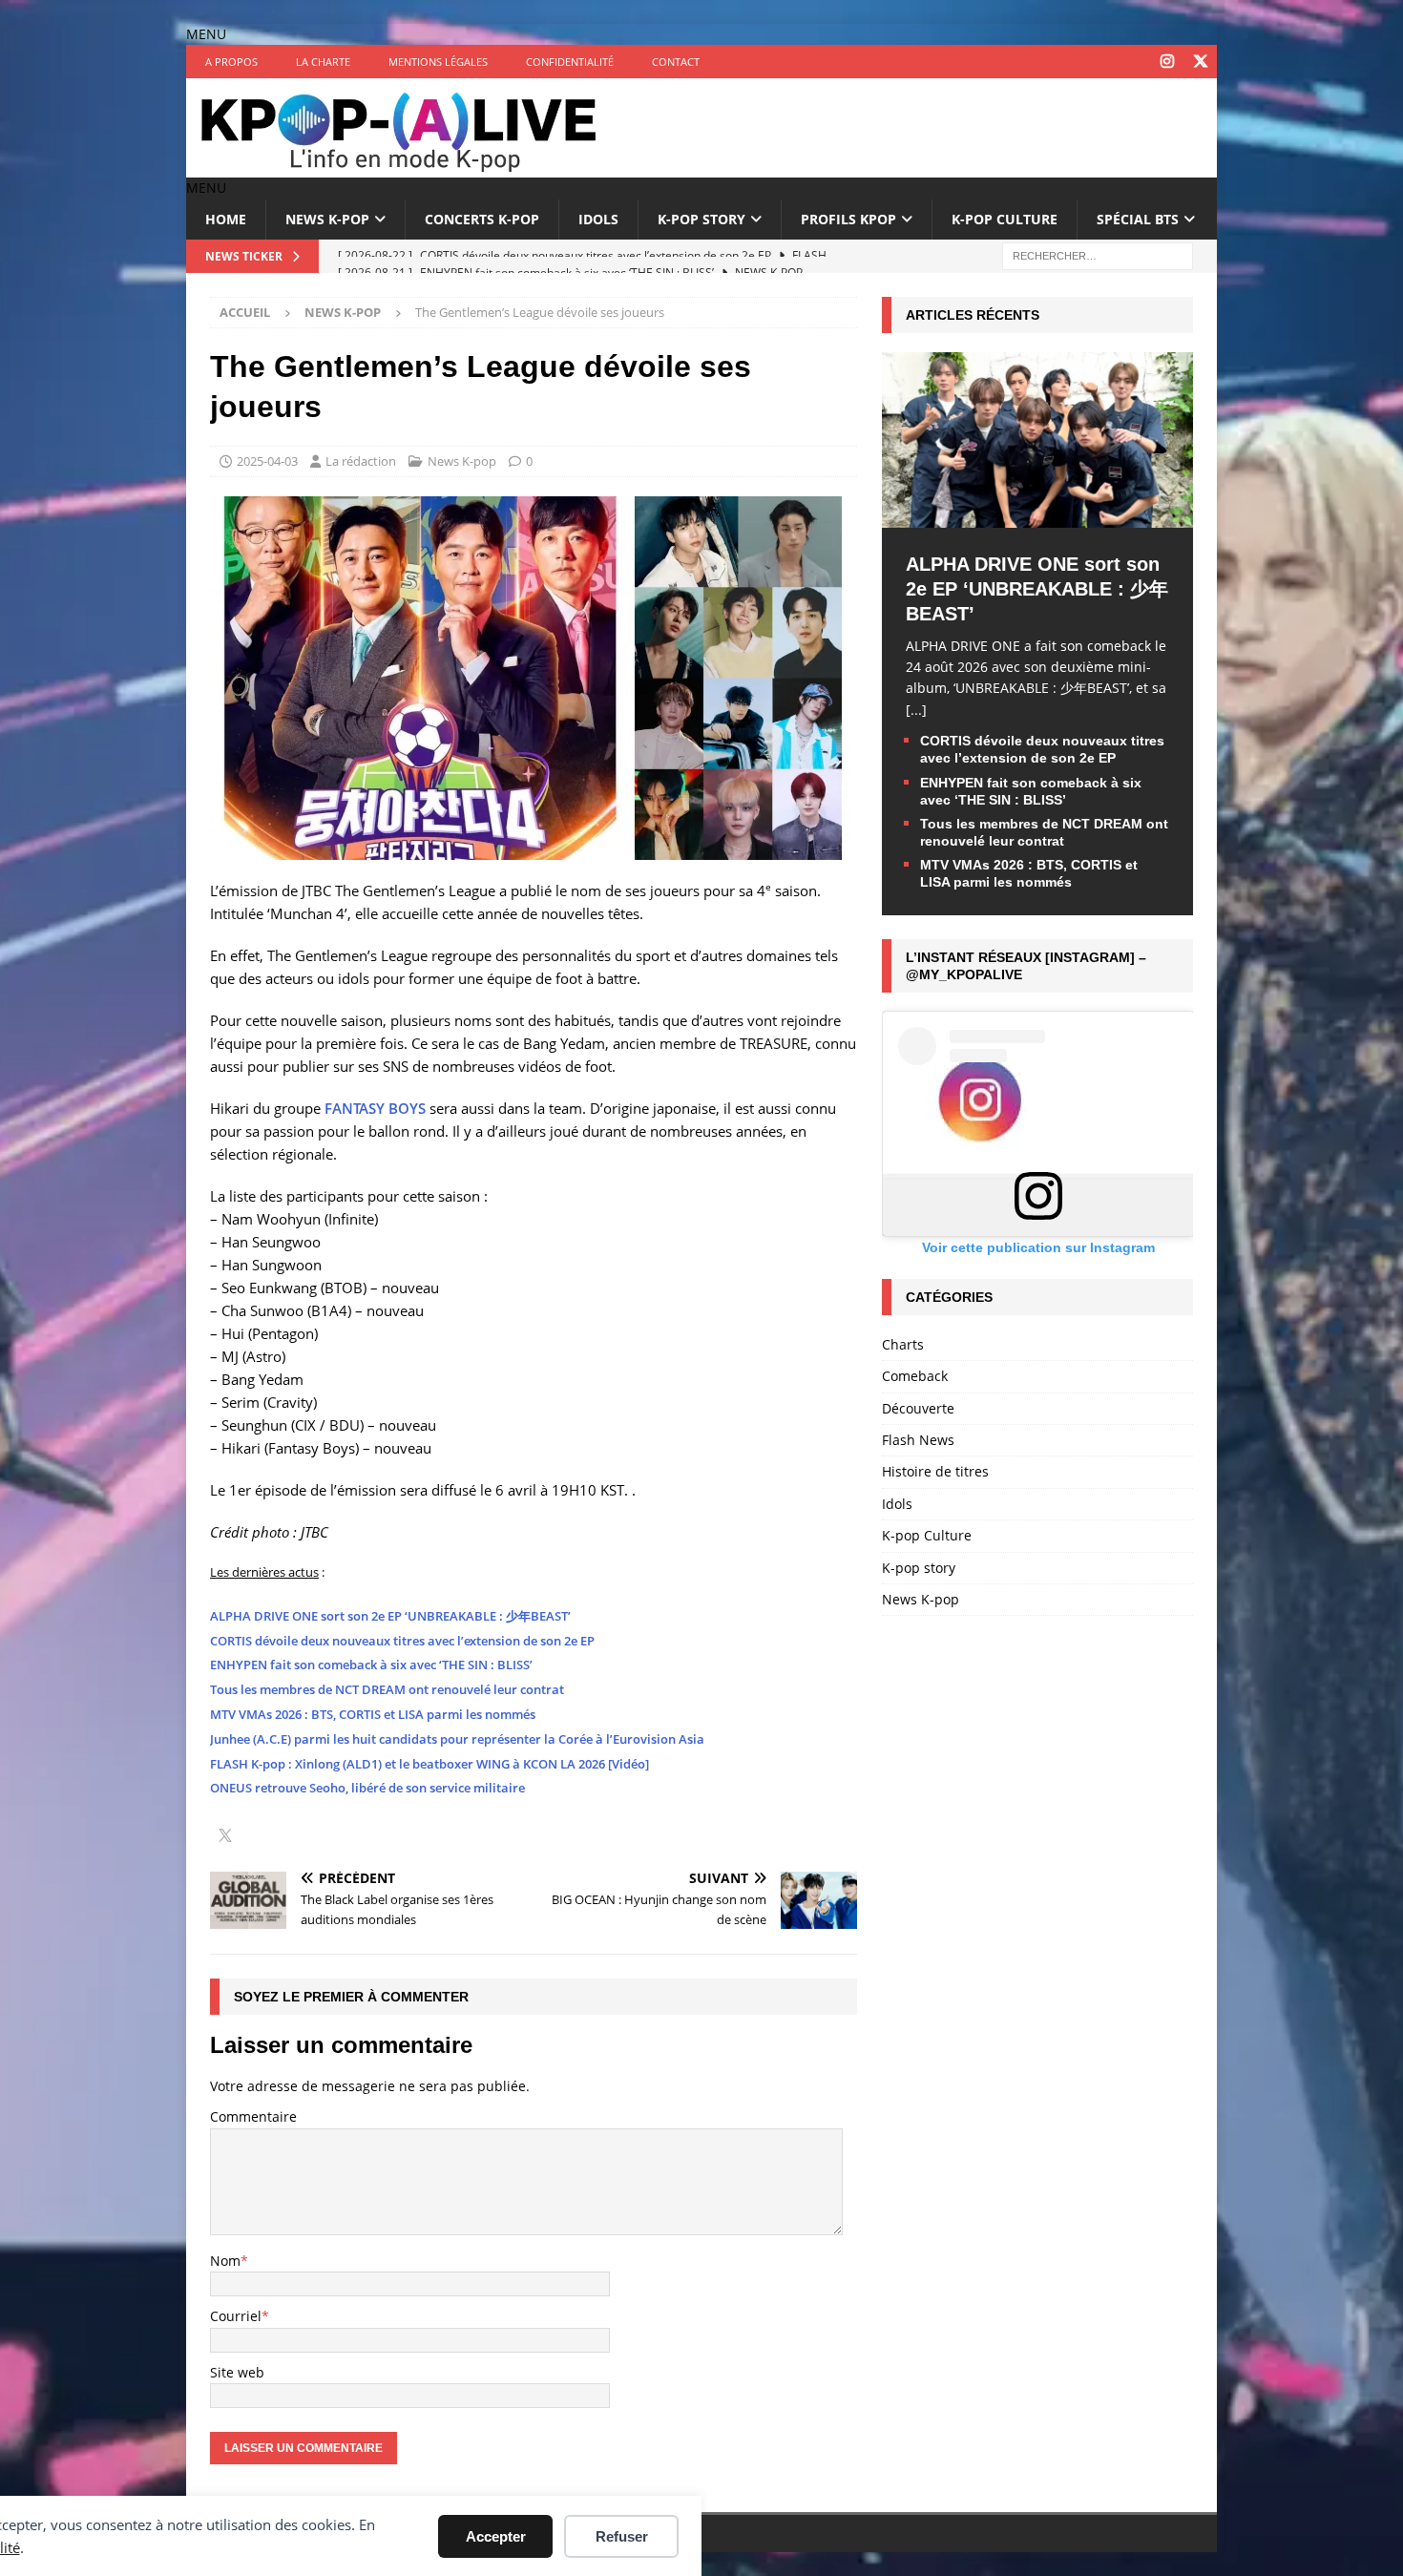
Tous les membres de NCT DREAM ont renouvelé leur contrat (387, 1689)
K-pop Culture (1005, 219)
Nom (225, 2261)
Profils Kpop (848, 219)
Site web (237, 2372)
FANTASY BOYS (375, 1108)
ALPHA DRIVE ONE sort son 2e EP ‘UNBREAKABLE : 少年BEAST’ (390, 1616)
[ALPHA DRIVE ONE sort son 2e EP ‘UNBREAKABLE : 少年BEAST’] (1037, 516)
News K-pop (327, 219)
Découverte (918, 1408)
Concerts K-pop (482, 219)
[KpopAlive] (401, 167)
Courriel (236, 2316)
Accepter (496, 2536)
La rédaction (361, 461)
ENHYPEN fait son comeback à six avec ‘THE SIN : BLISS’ (371, 1665)
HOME (226, 219)
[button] (206, 34)
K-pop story (701, 219)
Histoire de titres (935, 1471)
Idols (598, 219)
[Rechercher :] (1098, 254)
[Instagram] (1167, 62)
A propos (231, 62)
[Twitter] (1200, 62)
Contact (676, 62)
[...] (916, 710)
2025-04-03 (267, 461)
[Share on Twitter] (225, 1837)
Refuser (622, 2536)
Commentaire (253, 2116)
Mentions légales (438, 62)
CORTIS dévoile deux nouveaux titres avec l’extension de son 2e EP (402, 1641)
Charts (903, 1344)
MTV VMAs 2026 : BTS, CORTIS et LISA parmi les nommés (373, 1714)
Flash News (918, 1440)
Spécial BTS (1138, 219)
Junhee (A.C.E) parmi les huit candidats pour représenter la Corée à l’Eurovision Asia (457, 1739)
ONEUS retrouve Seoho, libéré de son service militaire (367, 1788)
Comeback (915, 1376)
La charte (323, 62)
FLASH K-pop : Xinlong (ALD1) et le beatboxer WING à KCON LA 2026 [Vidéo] (429, 1764)
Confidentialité (570, 62)
